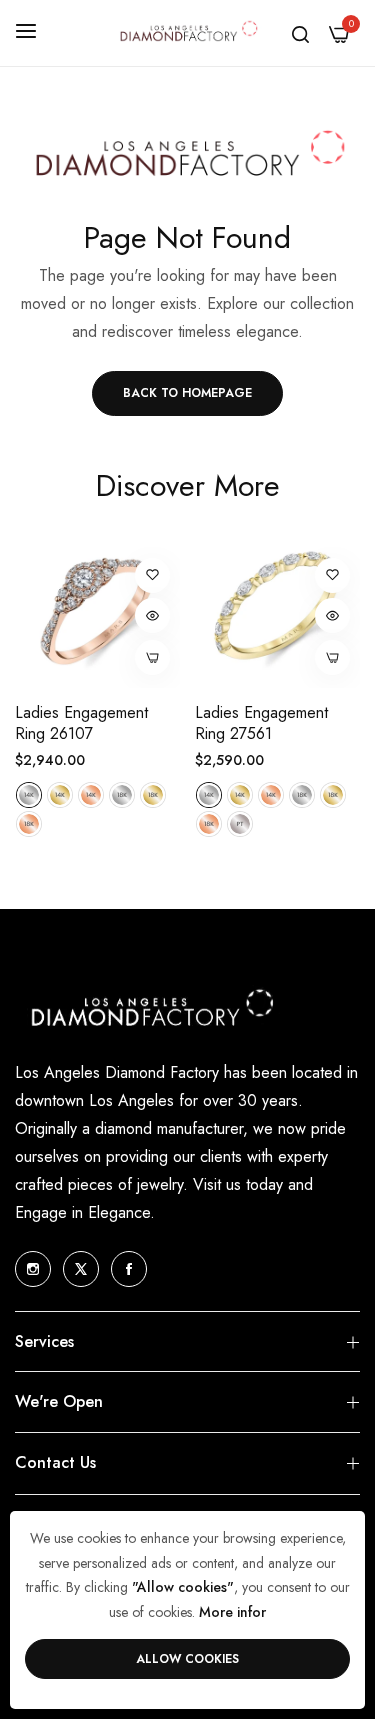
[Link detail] (33, 1269)
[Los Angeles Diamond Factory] (187, 33)
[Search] (300, 33)
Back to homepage (187, 393)
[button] (152, 575)
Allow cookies (187, 1659)
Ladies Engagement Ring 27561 (261, 724)
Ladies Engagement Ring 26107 (81, 724)
